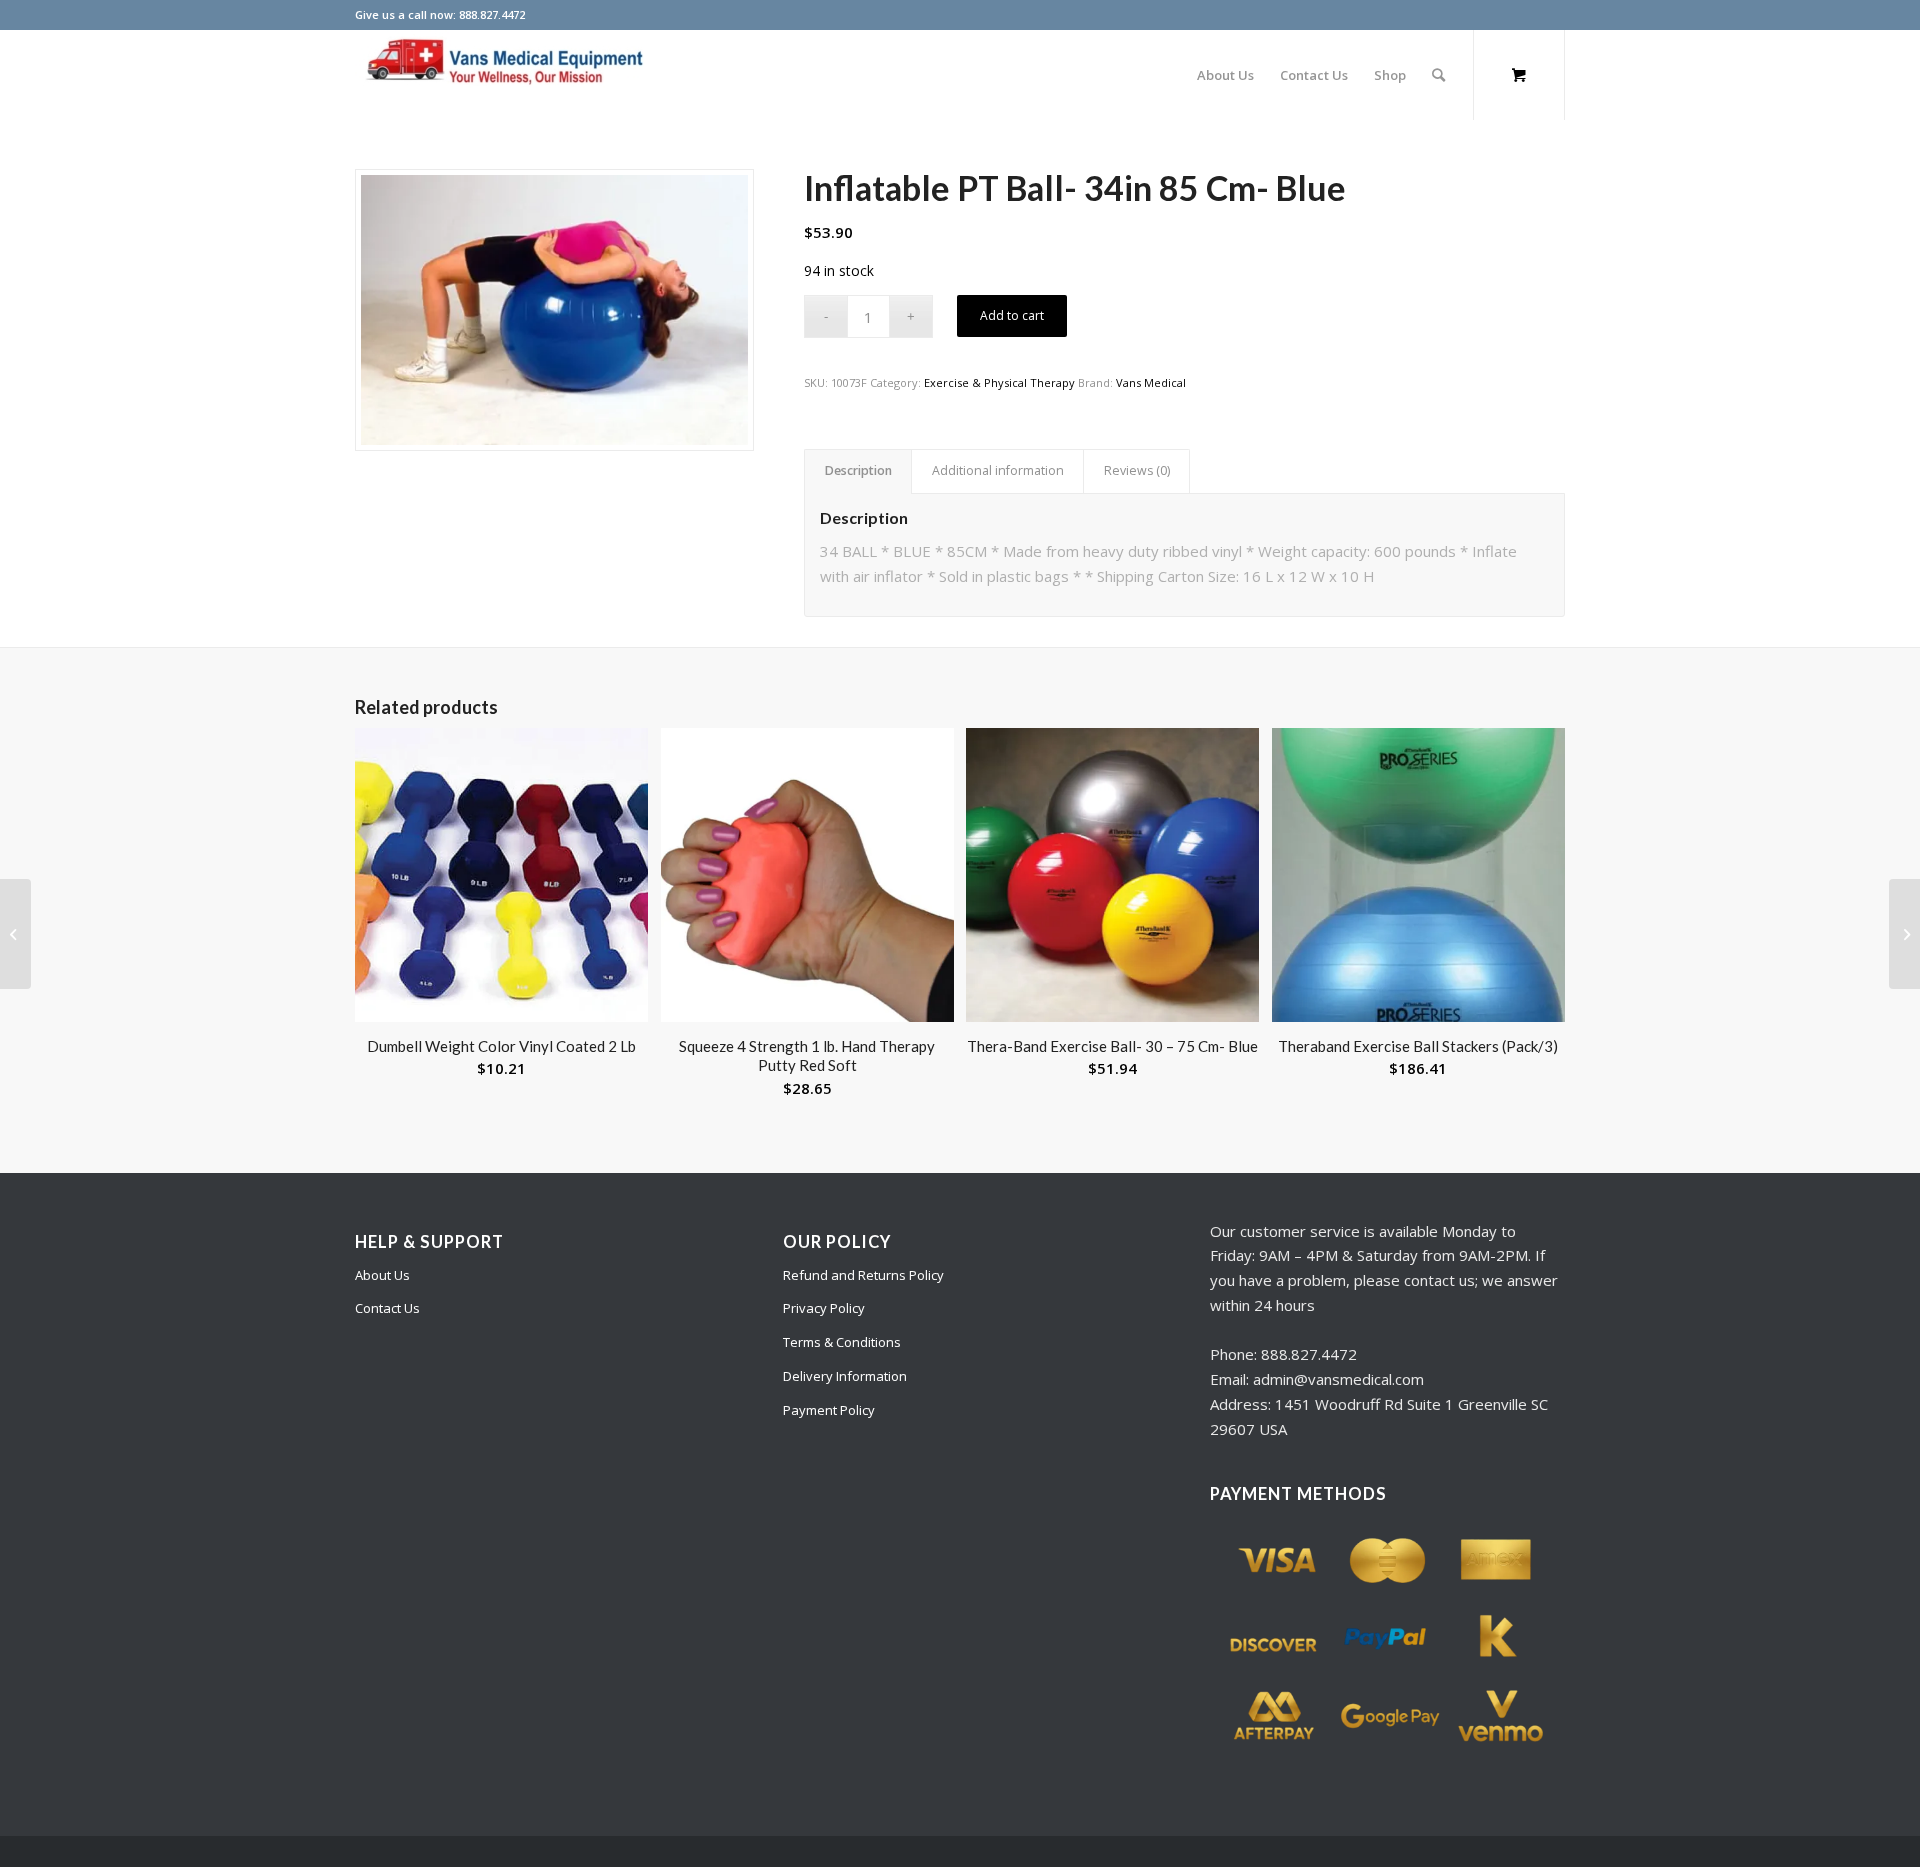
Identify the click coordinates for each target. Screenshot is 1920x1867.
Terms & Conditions (842, 1342)
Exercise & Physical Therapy (999, 382)
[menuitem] (1225, 75)
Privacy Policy (824, 1308)
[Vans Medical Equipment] (505, 75)
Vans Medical (1151, 382)
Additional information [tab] (998, 470)
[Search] (1438, 75)
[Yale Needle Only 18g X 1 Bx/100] (1904, 934)
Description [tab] (858, 470)
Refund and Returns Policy (863, 1275)
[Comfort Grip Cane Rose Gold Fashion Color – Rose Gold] (15, 934)
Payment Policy (829, 1410)
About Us (382, 1275)
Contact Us (387, 1308)
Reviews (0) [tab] (1137, 470)
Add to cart (1012, 315)
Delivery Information (845, 1376)
